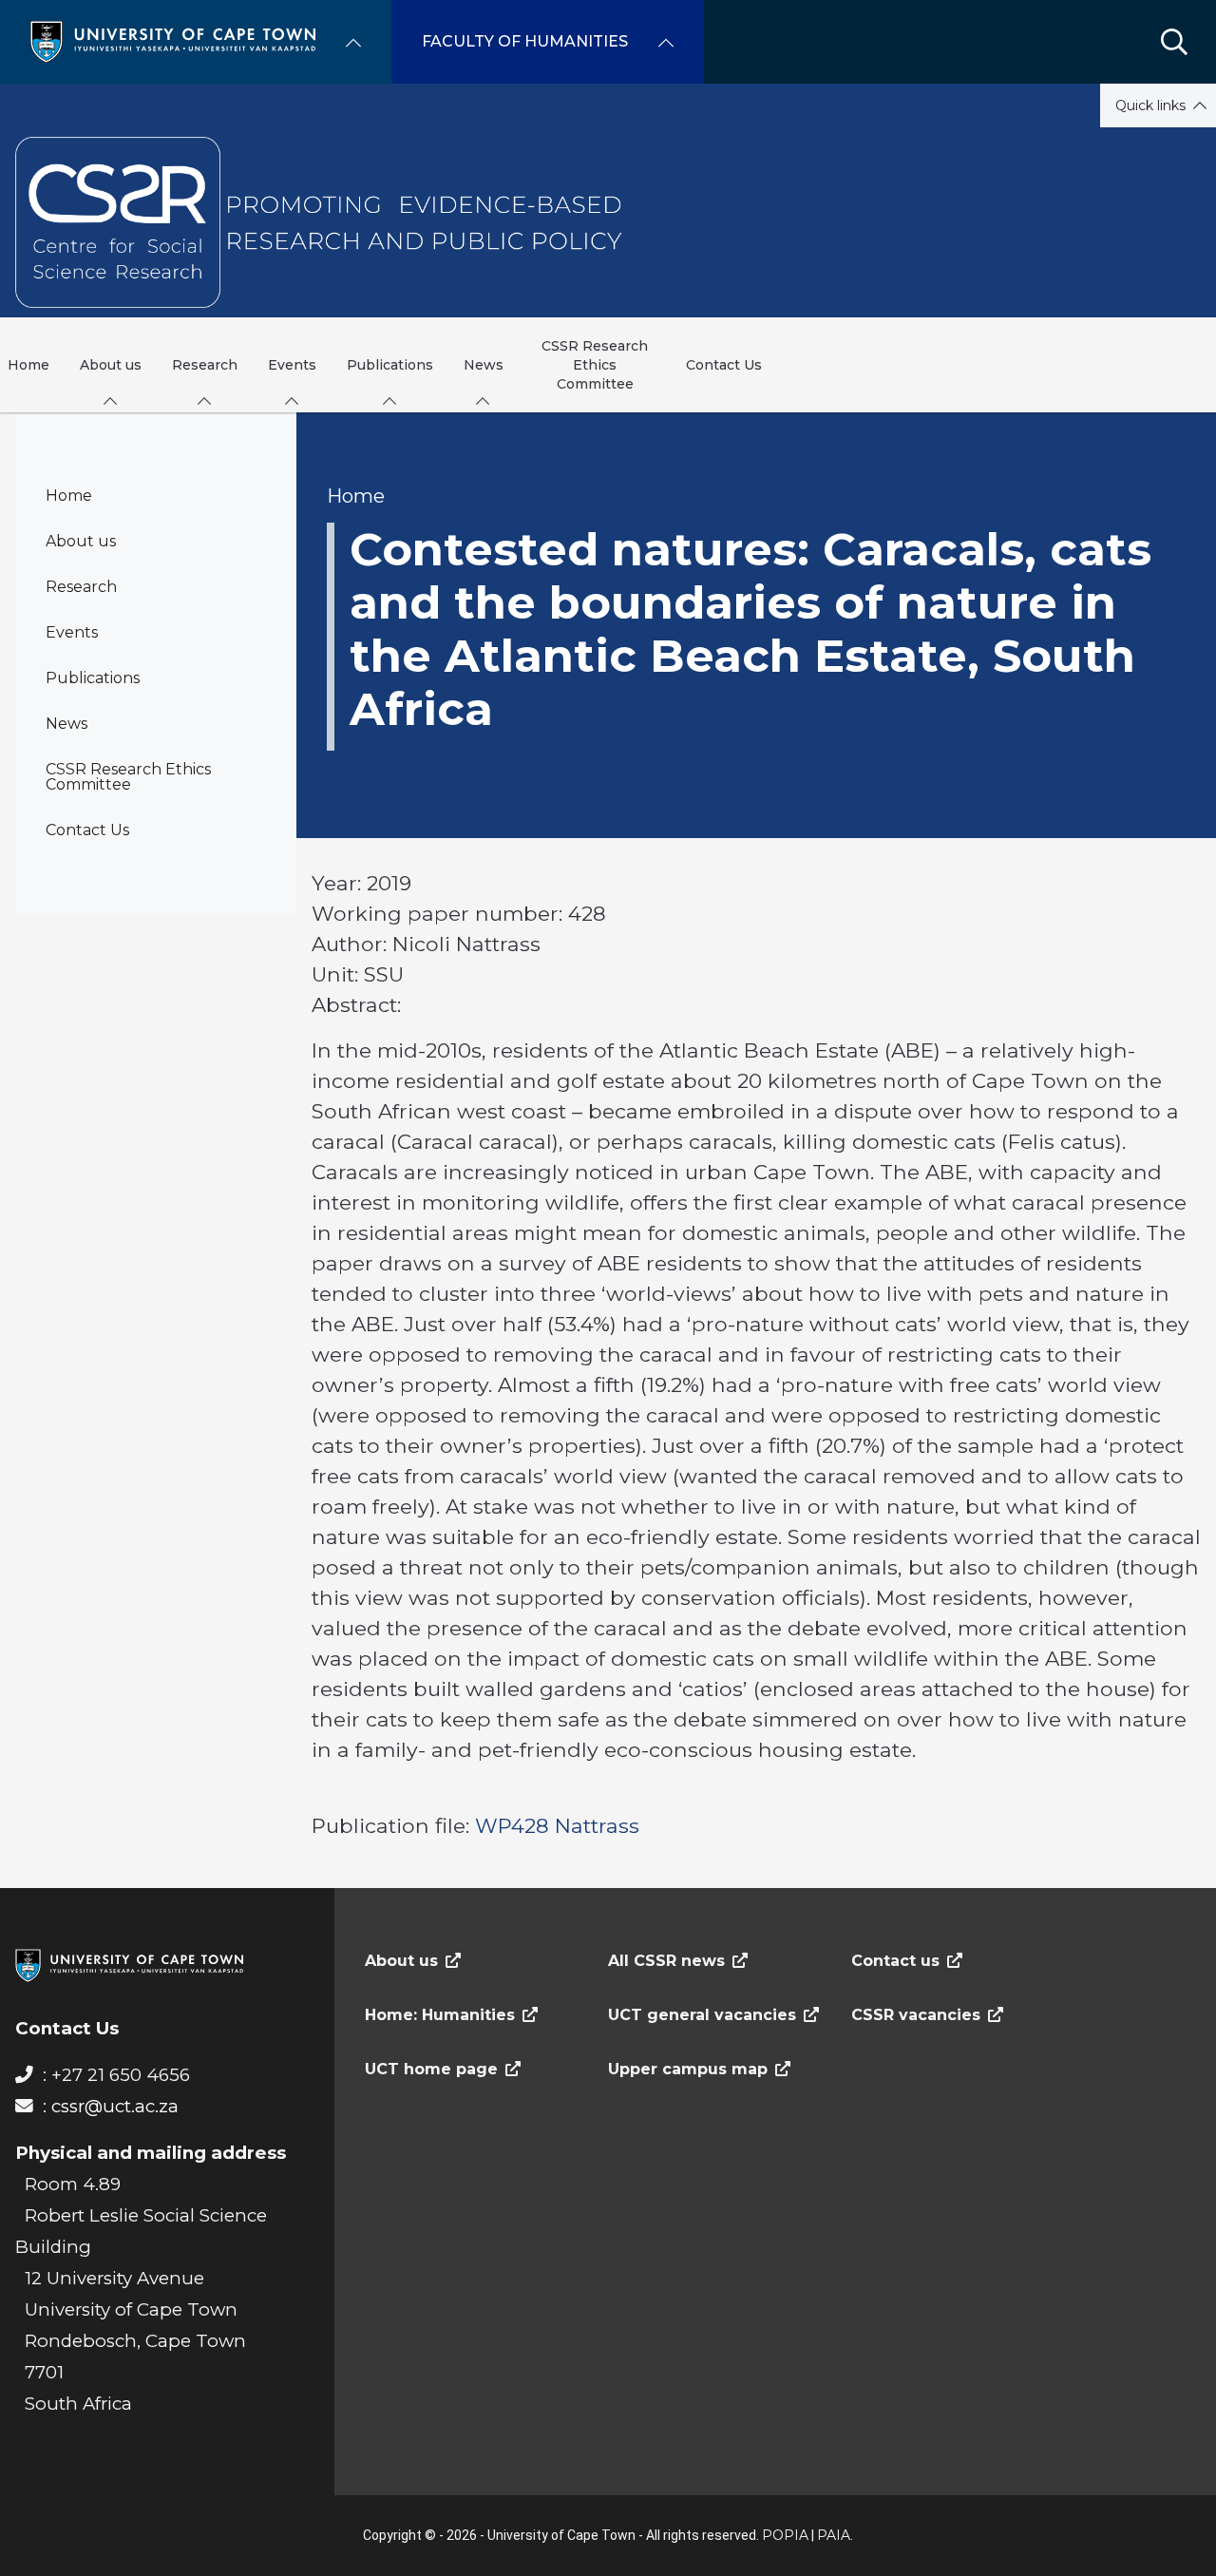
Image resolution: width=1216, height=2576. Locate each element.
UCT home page (431, 2069)
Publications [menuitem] (390, 365)
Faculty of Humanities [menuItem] (525, 41)
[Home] (173, 40)
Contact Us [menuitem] (724, 365)
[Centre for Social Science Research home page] (322, 222)
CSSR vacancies (916, 2015)
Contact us (895, 1961)
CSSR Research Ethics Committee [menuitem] (595, 365)
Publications (93, 678)
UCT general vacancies (702, 2015)
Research (81, 587)
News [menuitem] (484, 365)
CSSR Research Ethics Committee (128, 777)
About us (81, 541)
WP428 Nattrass (557, 1825)
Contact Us (87, 830)
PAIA (834, 2535)
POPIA (785, 2535)
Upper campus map (688, 2069)
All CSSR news (666, 1961)
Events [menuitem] (292, 365)
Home (69, 496)
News (66, 724)
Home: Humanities (440, 2015)
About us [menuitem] (111, 365)
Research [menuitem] (205, 365)
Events (72, 632)
